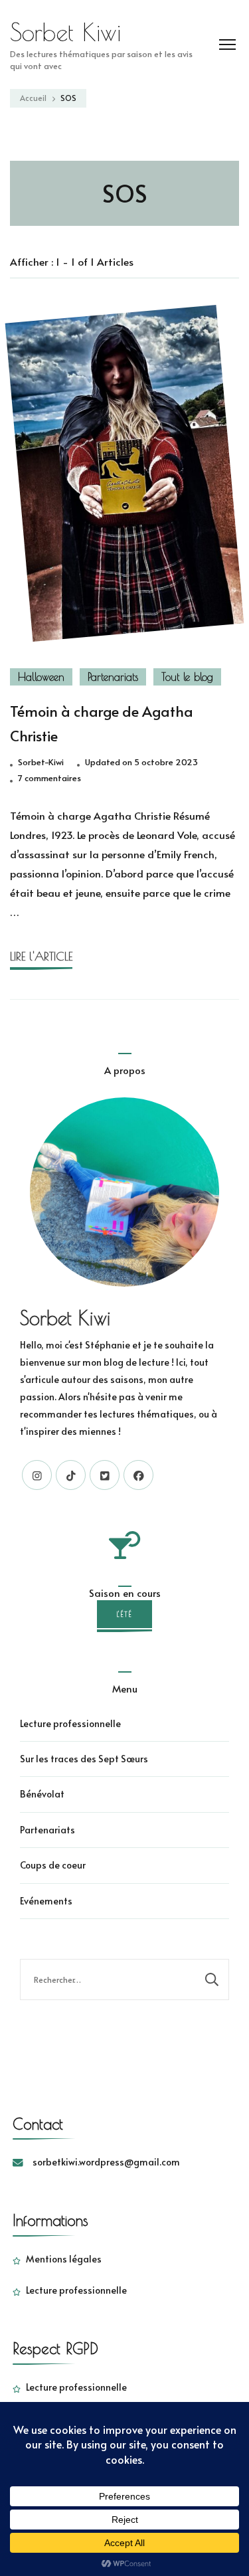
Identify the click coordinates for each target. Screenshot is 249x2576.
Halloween (41, 677)
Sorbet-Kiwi (41, 762)
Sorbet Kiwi (65, 32)
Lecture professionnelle (70, 1723)
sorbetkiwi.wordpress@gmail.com (106, 2162)
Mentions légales (64, 2259)
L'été (124, 1614)
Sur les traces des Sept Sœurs (84, 1759)
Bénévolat (42, 1794)
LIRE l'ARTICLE (41, 956)
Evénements (46, 1901)
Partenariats (113, 677)
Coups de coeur (53, 1865)
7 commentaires (49, 779)
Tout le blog (187, 677)
